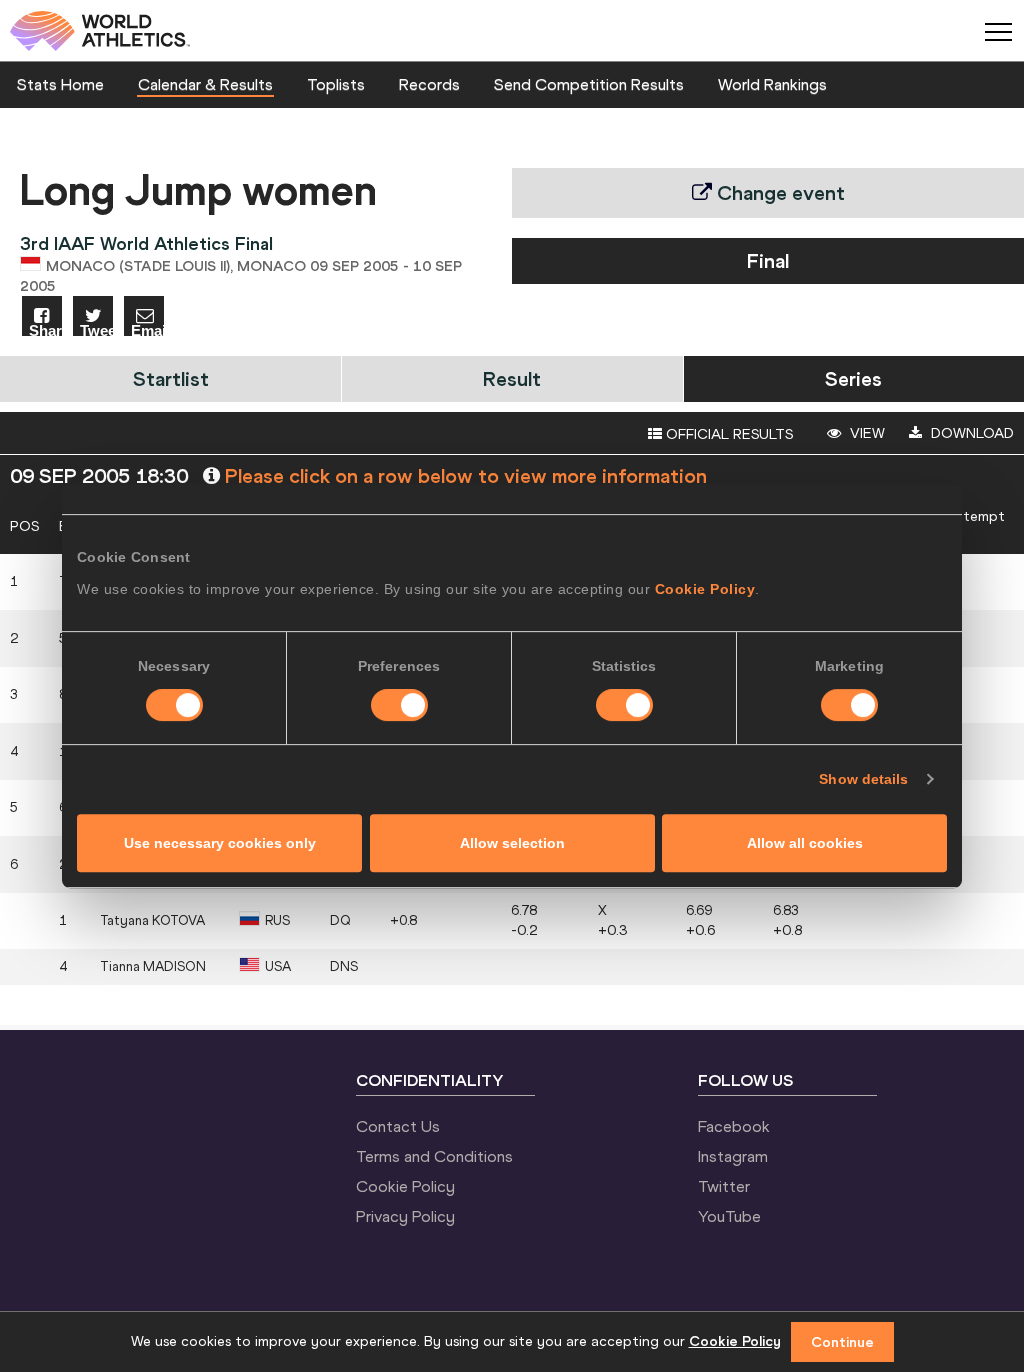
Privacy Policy (405, 1216)
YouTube (729, 1216)
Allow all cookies (805, 843)
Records (429, 84)
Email (147, 329)
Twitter (724, 1186)
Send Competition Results (589, 84)
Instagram (733, 1156)
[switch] (399, 705)
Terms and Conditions (434, 1156)
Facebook (734, 1126)
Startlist (171, 378)
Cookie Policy (705, 589)
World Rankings (772, 84)
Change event (778, 192)
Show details (863, 779)
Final (768, 260)
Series (853, 378)
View (865, 433)
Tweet (96, 329)
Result (512, 378)
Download (970, 433)
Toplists (336, 84)
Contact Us (398, 1126)
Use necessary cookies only (220, 843)
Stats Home (60, 84)
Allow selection (512, 843)
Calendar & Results (205, 84)
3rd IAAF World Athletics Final (146, 243)
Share (45, 329)
